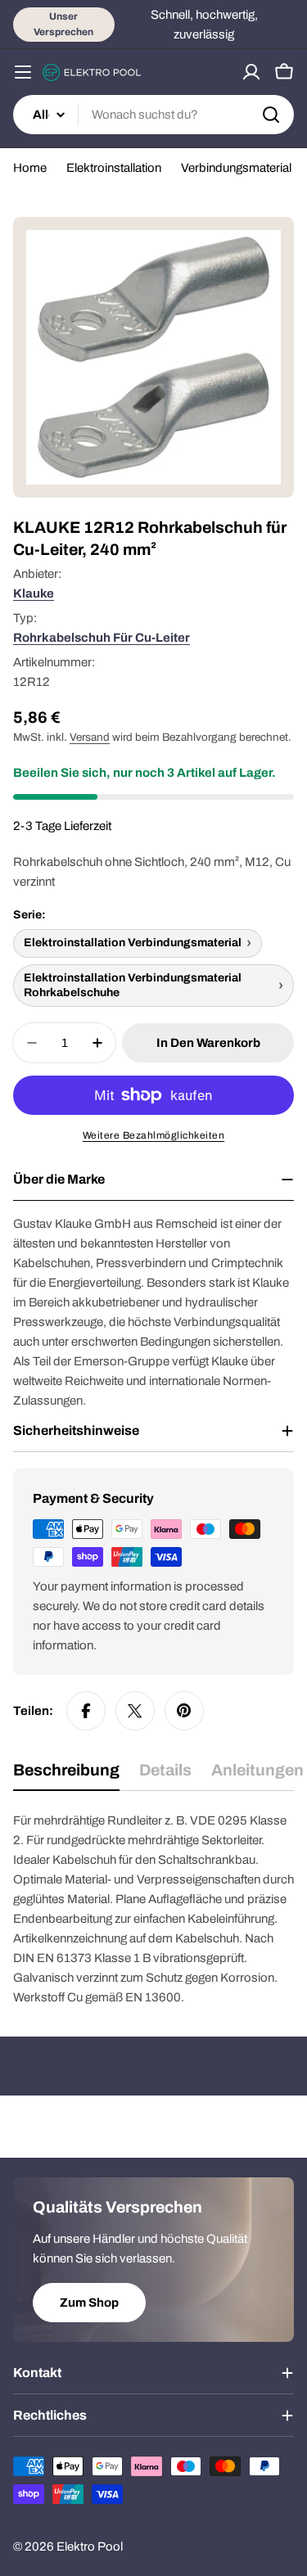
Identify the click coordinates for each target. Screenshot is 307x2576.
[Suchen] (271, 115)
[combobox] (153, 115)
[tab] (66, 1776)
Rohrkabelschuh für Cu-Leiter (102, 638)
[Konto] (251, 72)
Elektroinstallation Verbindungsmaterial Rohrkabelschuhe (133, 985)
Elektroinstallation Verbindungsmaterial (133, 943)
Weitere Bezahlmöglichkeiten (154, 1135)
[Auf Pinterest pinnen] (184, 1711)
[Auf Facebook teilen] (86, 1711)
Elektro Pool (90, 2547)
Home (30, 168)
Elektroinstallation (114, 168)
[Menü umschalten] (23, 72)
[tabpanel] (153, 1909)
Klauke (34, 593)
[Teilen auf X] (135, 1711)
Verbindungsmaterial (236, 168)
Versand (90, 737)
